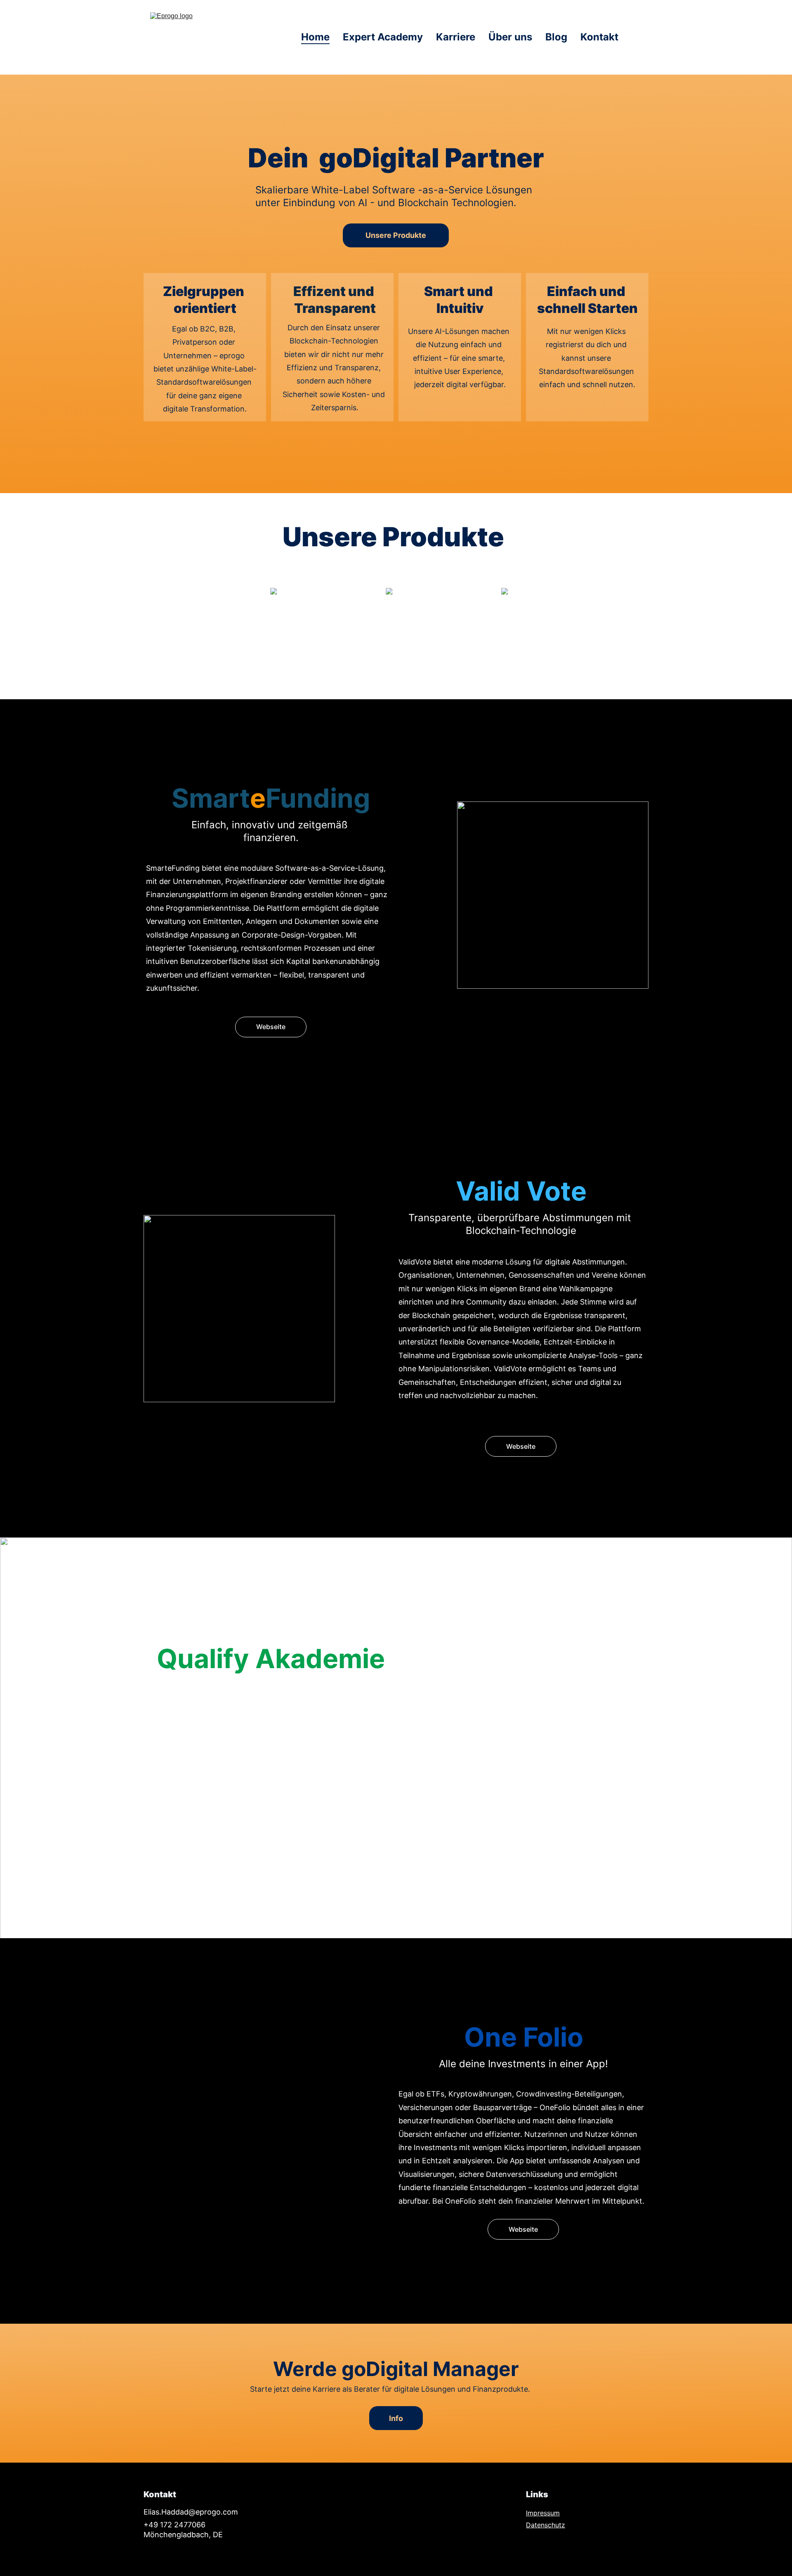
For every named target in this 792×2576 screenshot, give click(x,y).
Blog (556, 37)
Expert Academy (383, 37)
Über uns (510, 37)
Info (396, 2418)
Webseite (271, 1027)
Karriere (456, 37)
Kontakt (599, 37)
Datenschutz (546, 2525)
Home (315, 37)
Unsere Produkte (396, 235)
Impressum (543, 2513)
